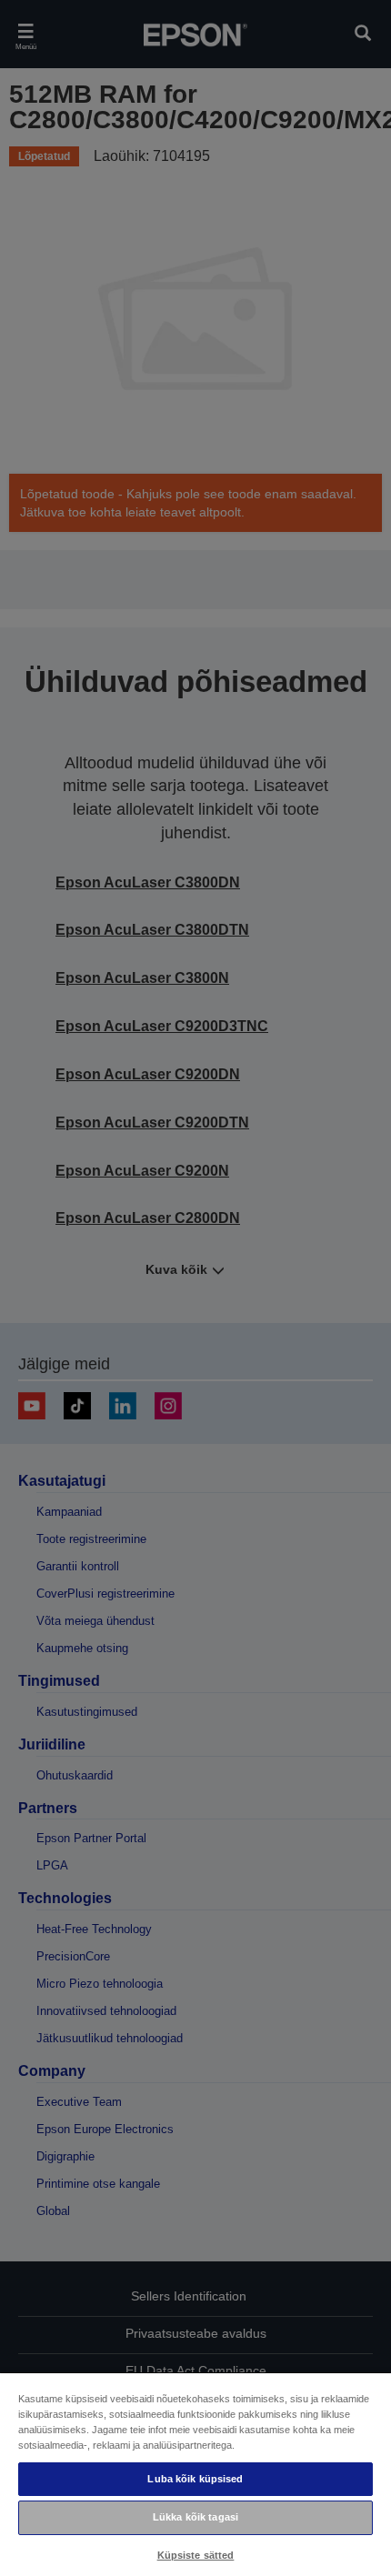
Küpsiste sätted (196, 2555)
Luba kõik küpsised (195, 2479)
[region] (195, 2474)
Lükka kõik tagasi (195, 2517)
